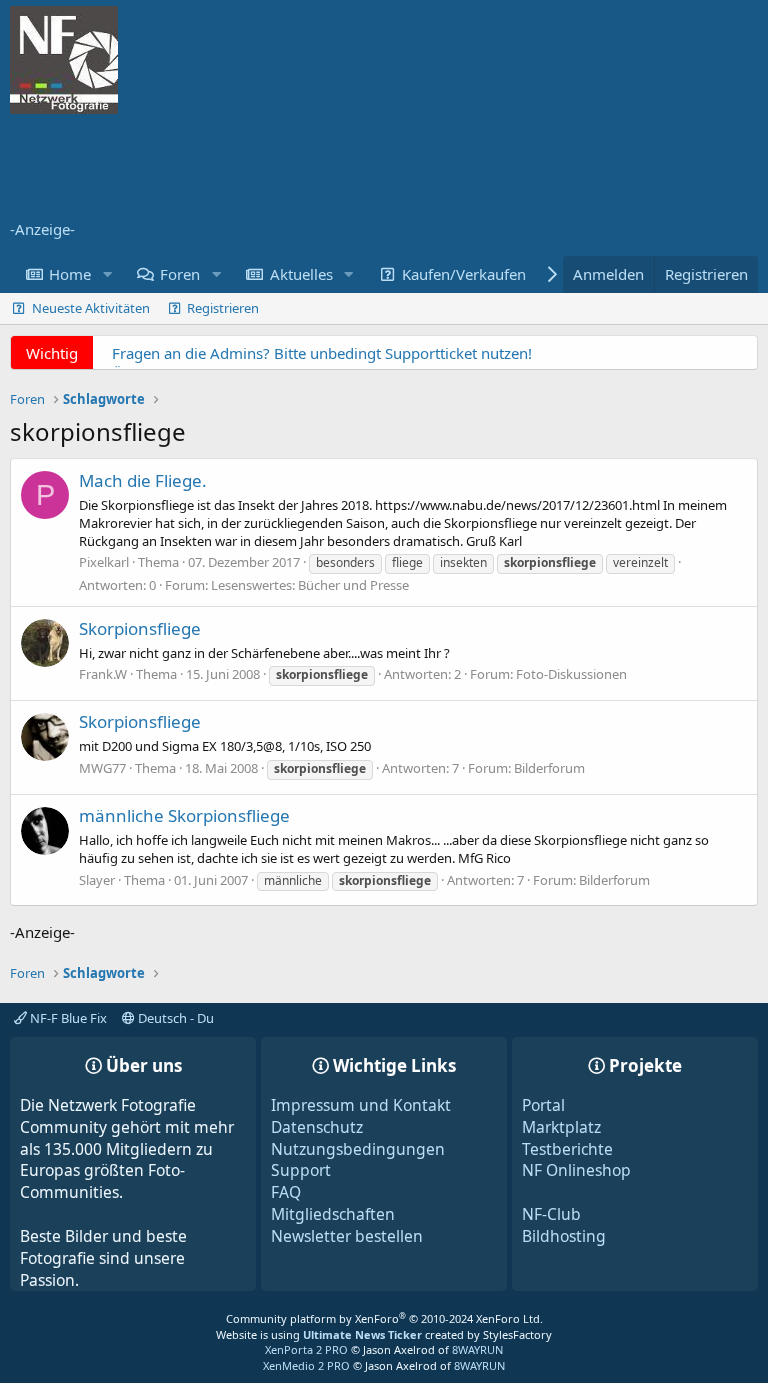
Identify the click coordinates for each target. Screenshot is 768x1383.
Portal (543, 1105)
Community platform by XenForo (384, 1318)
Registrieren (223, 308)
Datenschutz (317, 1127)
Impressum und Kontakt (361, 1105)
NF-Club (551, 1214)
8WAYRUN (477, 1349)
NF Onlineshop (576, 1170)
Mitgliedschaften (333, 1214)
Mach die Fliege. (143, 480)
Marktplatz (561, 1127)
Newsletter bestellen (347, 1236)
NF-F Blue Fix (67, 1018)
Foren (180, 274)
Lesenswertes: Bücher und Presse (310, 585)
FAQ (286, 1192)
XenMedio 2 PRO (306, 1365)
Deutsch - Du (174, 1018)
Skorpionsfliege (140, 628)
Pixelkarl (104, 562)
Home (70, 274)
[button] (107, 274)
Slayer (97, 880)
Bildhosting (564, 1236)
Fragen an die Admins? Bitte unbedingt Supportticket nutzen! (322, 353)
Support (301, 1170)
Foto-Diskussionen (571, 674)
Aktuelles (301, 274)
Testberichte (567, 1149)
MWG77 (102, 768)
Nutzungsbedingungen (358, 1149)
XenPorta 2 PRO (306, 1349)
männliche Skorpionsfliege (184, 815)
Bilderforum (549, 768)
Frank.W (103, 674)
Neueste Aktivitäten (91, 308)
